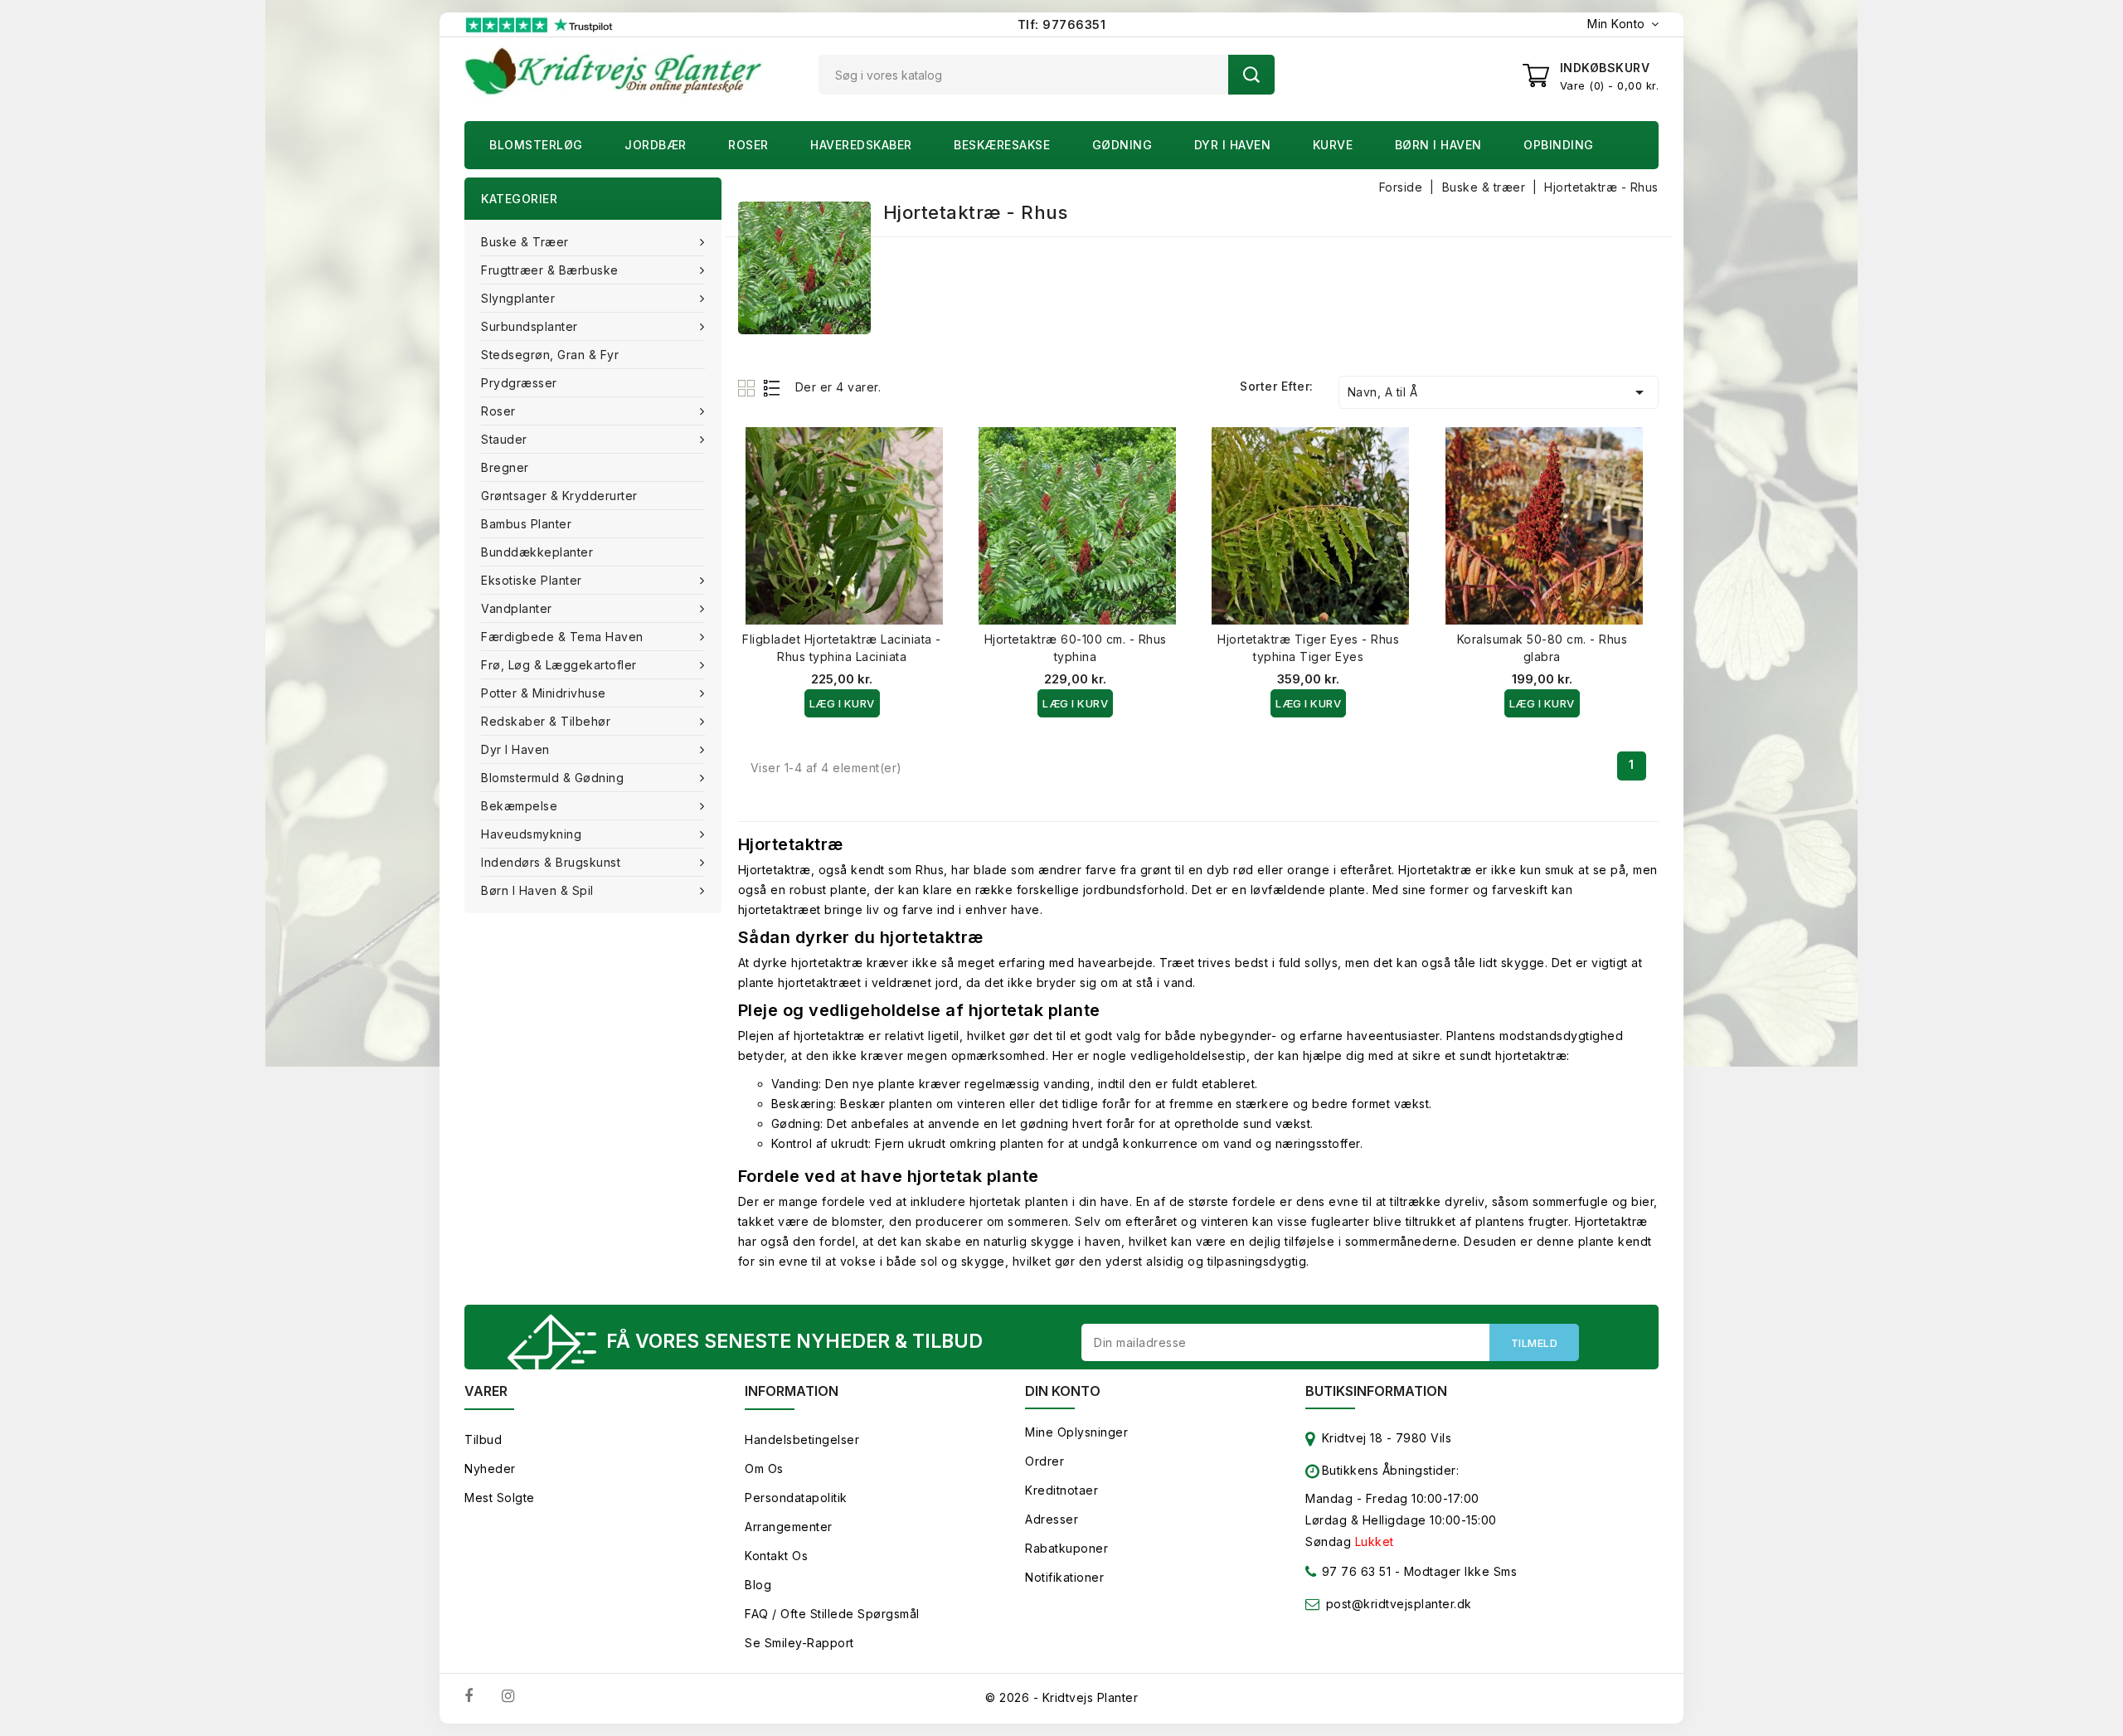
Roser (748, 145)
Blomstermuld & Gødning (552, 778)
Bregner (505, 467)
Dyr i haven (1233, 145)
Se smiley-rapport (799, 1643)
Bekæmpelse (519, 806)
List (772, 388)
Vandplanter (517, 608)
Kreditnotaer (1061, 1490)
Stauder (504, 439)
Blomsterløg (536, 145)
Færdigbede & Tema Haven (562, 637)
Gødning (1122, 145)
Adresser (1052, 1519)
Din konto (1063, 1391)
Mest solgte (500, 1498)
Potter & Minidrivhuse (544, 693)
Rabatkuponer (1066, 1548)
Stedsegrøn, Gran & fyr (550, 355)
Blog (758, 1585)
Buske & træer (525, 242)
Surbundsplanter (530, 326)
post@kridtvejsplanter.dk (1399, 1604)
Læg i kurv (842, 703)
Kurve (1333, 145)
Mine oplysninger (1076, 1432)
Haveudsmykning (531, 834)
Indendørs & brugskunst (551, 862)
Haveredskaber (861, 145)
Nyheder (490, 1469)
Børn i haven (1438, 145)
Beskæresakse (1002, 145)
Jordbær (656, 145)
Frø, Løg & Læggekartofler (559, 665)
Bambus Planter (526, 524)
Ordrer (1044, 1461)
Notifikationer (1064, 1577)
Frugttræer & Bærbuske (550, 270)
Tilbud (483, 1439)
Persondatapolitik (796, 1498)
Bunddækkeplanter (537, 552)
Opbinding (1559, 145)
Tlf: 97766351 (1062, 24)
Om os (764, 1469)
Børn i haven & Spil (537, 890)
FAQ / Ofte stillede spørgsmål (832, 1614)
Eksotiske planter (532, 580)
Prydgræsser (519, 383)
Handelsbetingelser (802, 1439)
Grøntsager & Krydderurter (559, 496)
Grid (748, 388)
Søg (1251, 75)
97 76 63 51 (1354, 1571)
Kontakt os (776, 1556)
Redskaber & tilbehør (546, 721)
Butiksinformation (1376, 1391)
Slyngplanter (518, 298)
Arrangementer (789, 1527)
